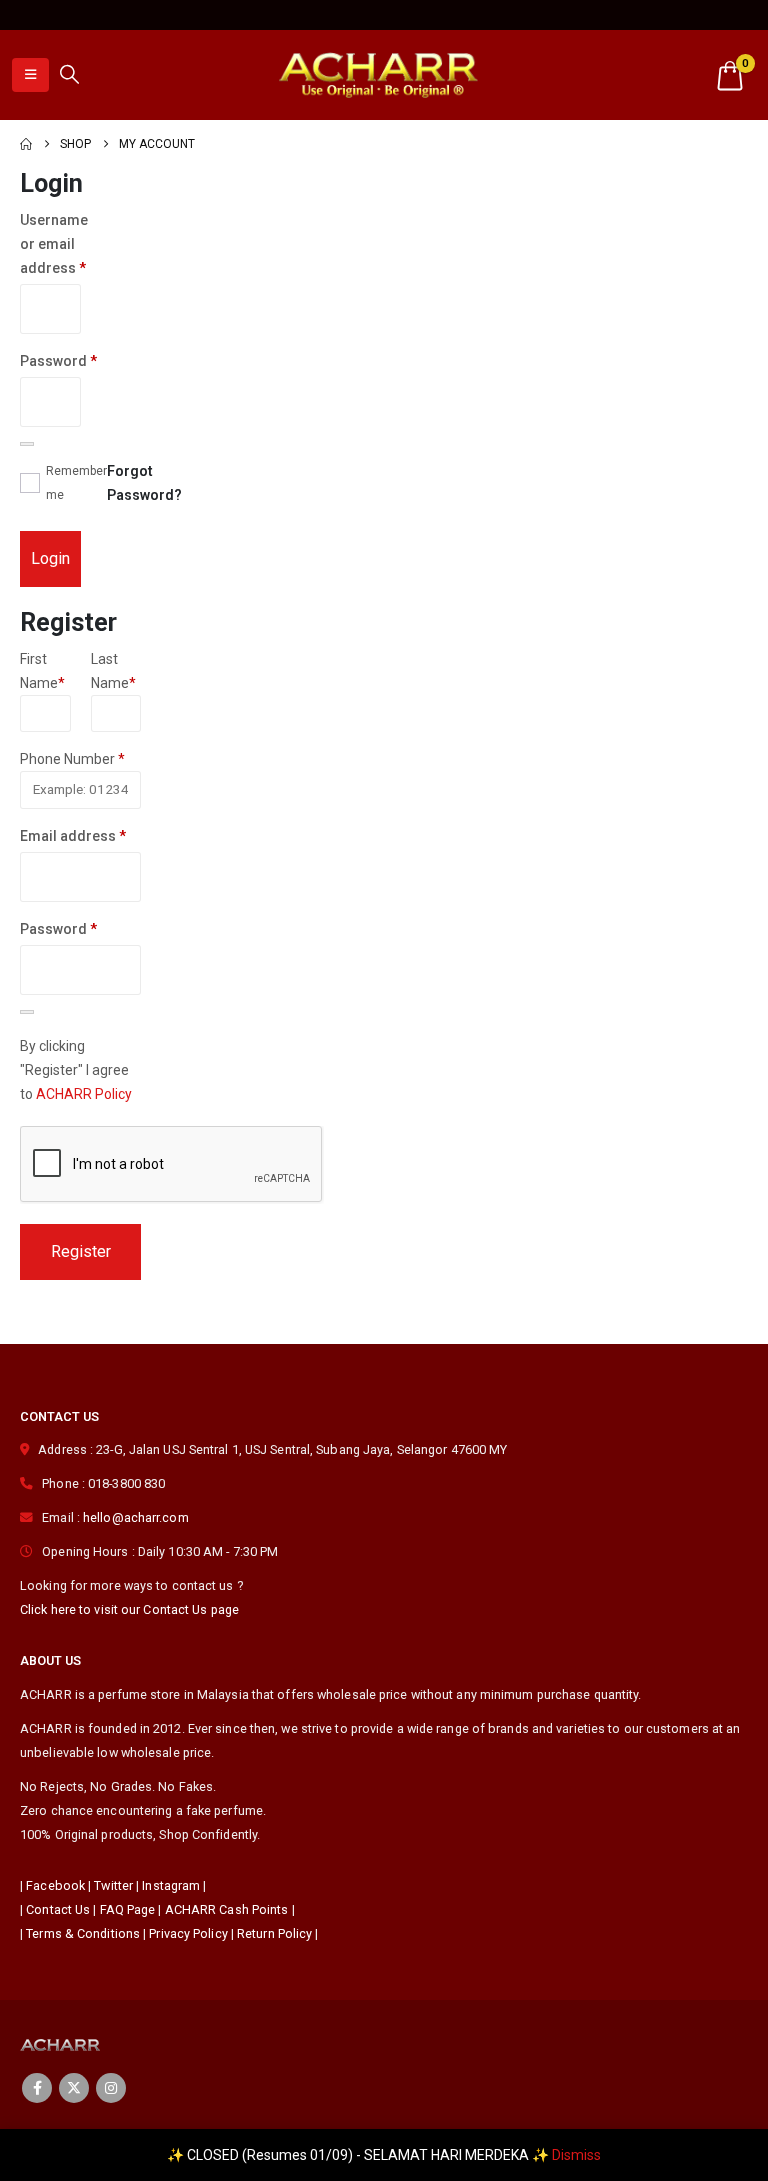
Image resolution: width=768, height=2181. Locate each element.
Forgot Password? (144, 483)
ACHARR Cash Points (227, 1909)
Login (50, 558)
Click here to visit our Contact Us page (129, 1609)
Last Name (113, 671)
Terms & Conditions (83, 1933)
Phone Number (72, 759)
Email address (80, 835)
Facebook (55, 1885)
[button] (30, 75)
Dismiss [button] (576, 2155)
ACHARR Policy (84, 1094)
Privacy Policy (188, 1933)
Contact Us (58, 1909)
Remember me (76, 483)
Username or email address (50, 246)
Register (81, 1251)
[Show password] (27, 444)
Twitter (113, 1885)
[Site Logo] (378, 74)
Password (50, 363)
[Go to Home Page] (26, 144)
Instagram (171, 1885)
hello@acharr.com (136, 1517)
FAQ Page (128, 1909)
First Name (42, 671)
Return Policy (274, 1933)
